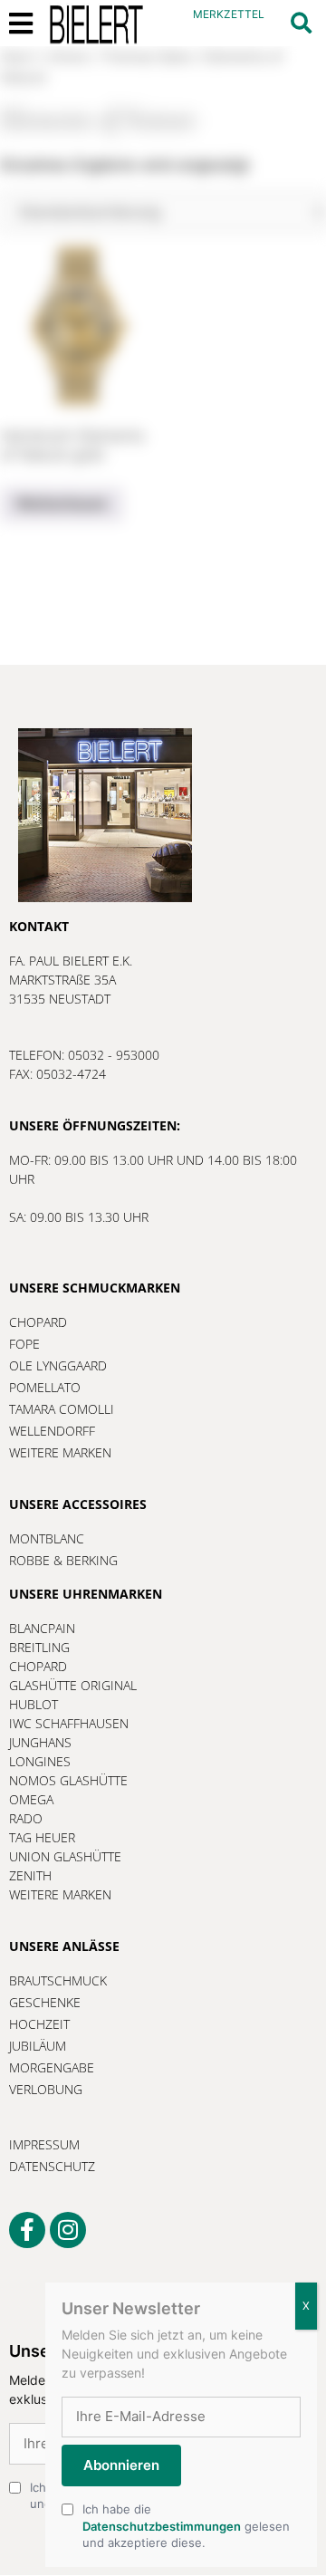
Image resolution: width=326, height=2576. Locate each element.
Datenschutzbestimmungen (162, 2526)
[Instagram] (68, 2230)
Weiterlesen (62, 504)
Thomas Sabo (146, 57)
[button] (301, 23)
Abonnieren (121, 2465)
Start (17, 57)
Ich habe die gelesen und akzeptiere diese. (186, 2525)
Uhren (67, 57)
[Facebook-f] (27, 2230)
